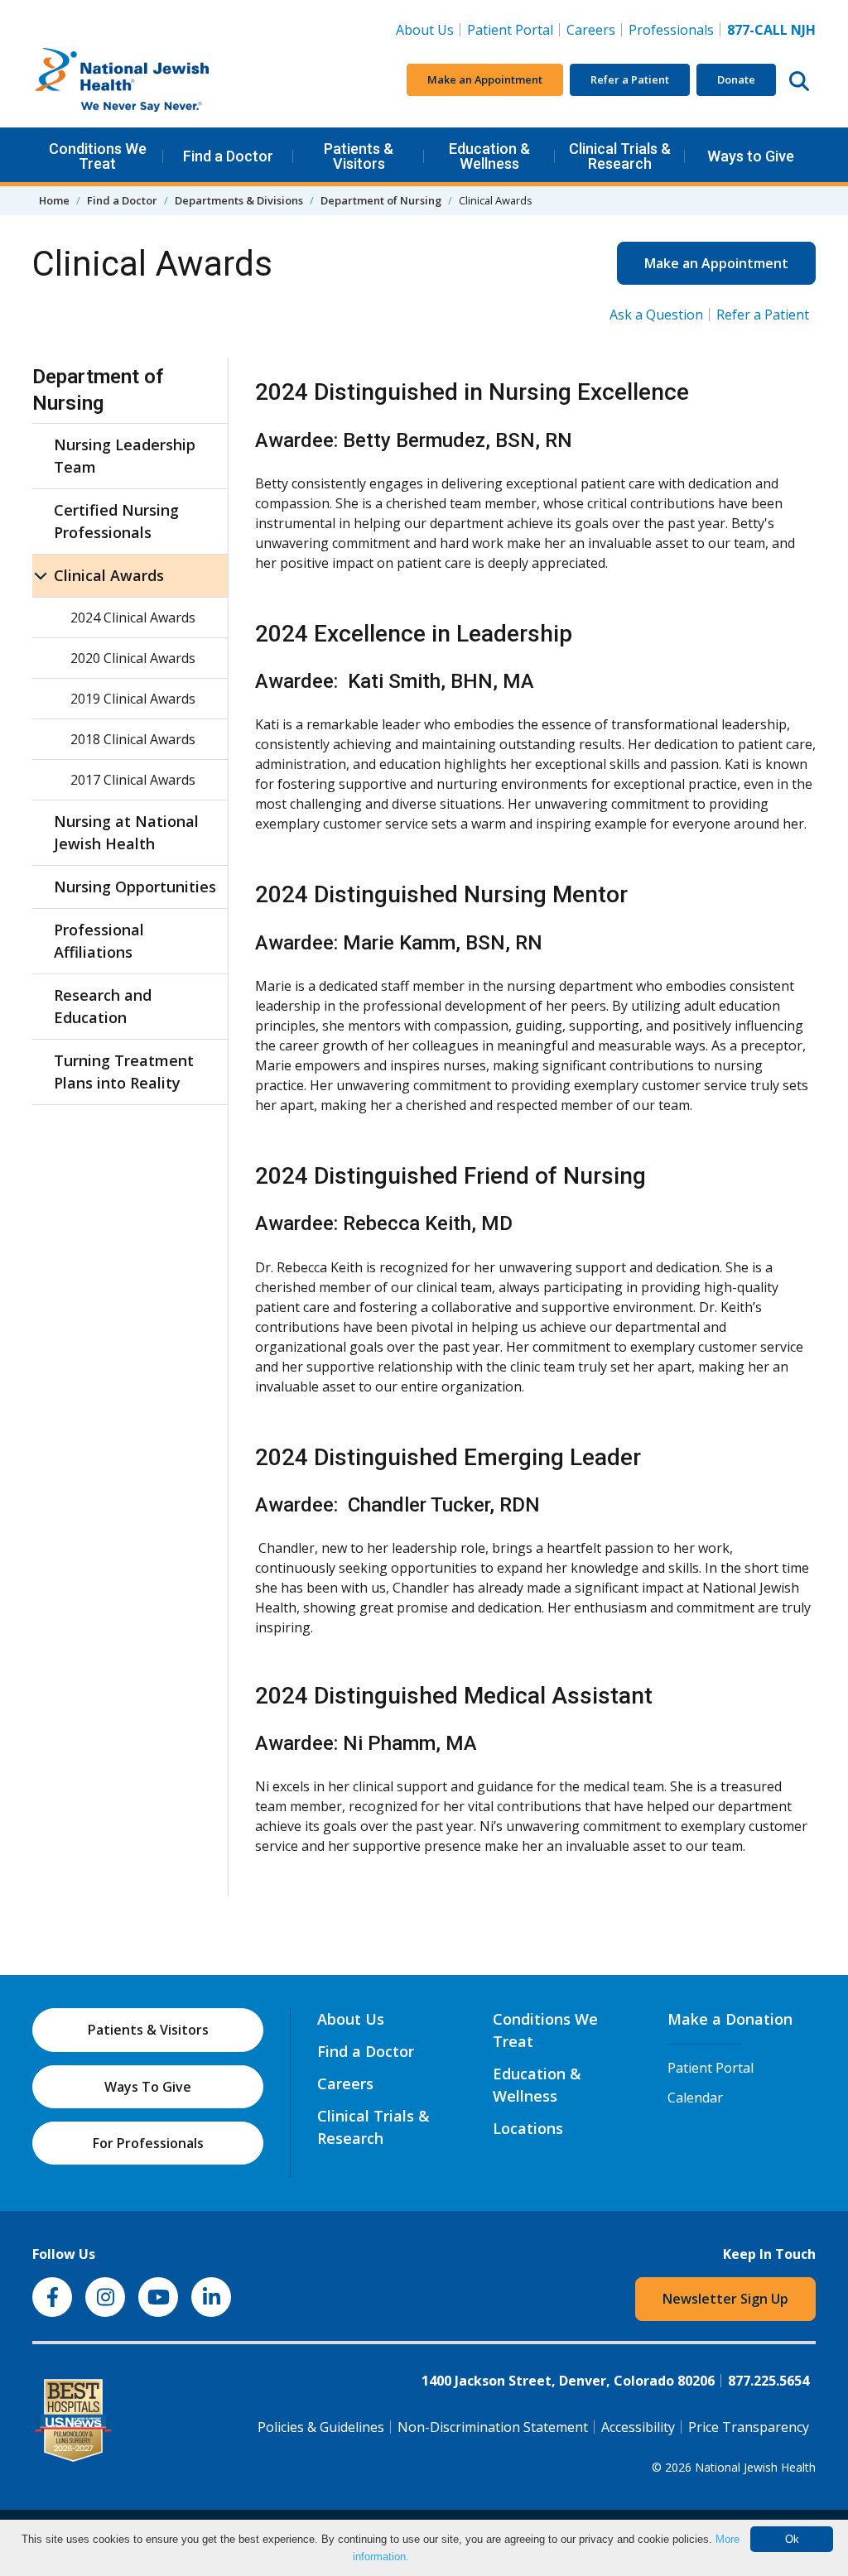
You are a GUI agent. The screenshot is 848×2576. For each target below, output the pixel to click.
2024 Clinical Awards (133, 618)
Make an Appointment (485, 79)
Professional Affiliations (99, 941)
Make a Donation (730, 2019)
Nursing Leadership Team (125, 456)
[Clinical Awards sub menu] (41, 576)
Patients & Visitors (359, 156)
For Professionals (148, 2143)
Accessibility (638, 2427)
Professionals (671, 30)
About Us (425, 30)
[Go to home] (157, 80)
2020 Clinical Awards (133, 658)
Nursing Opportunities (135, 887)
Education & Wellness (489, 156)
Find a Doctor (228, 156)
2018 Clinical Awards (133, 739)
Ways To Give (148, 2087)
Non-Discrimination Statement (493, 2427)
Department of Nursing (381, 200)
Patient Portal (510, 30)
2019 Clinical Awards (133, 699)
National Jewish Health (755, 2467)
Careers (594, 29)
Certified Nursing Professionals (116, 521)
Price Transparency (749, 2427)
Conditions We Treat (98, 156)
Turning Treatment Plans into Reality (124, 1072)
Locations (528, 2128)
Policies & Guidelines (321, 2427)
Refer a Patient (630, 79)
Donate (736, 79)
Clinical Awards (109, 575)
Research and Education (103, 1006)
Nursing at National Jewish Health (126, 832)
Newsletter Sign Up (725, 2299)
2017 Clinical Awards (133, 780)
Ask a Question (656, 315)
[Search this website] (799, 80)
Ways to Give (751, 156)
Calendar (695, 2098)
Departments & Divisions (239, 200)
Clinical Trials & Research (620, 156)
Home (54, 200)
